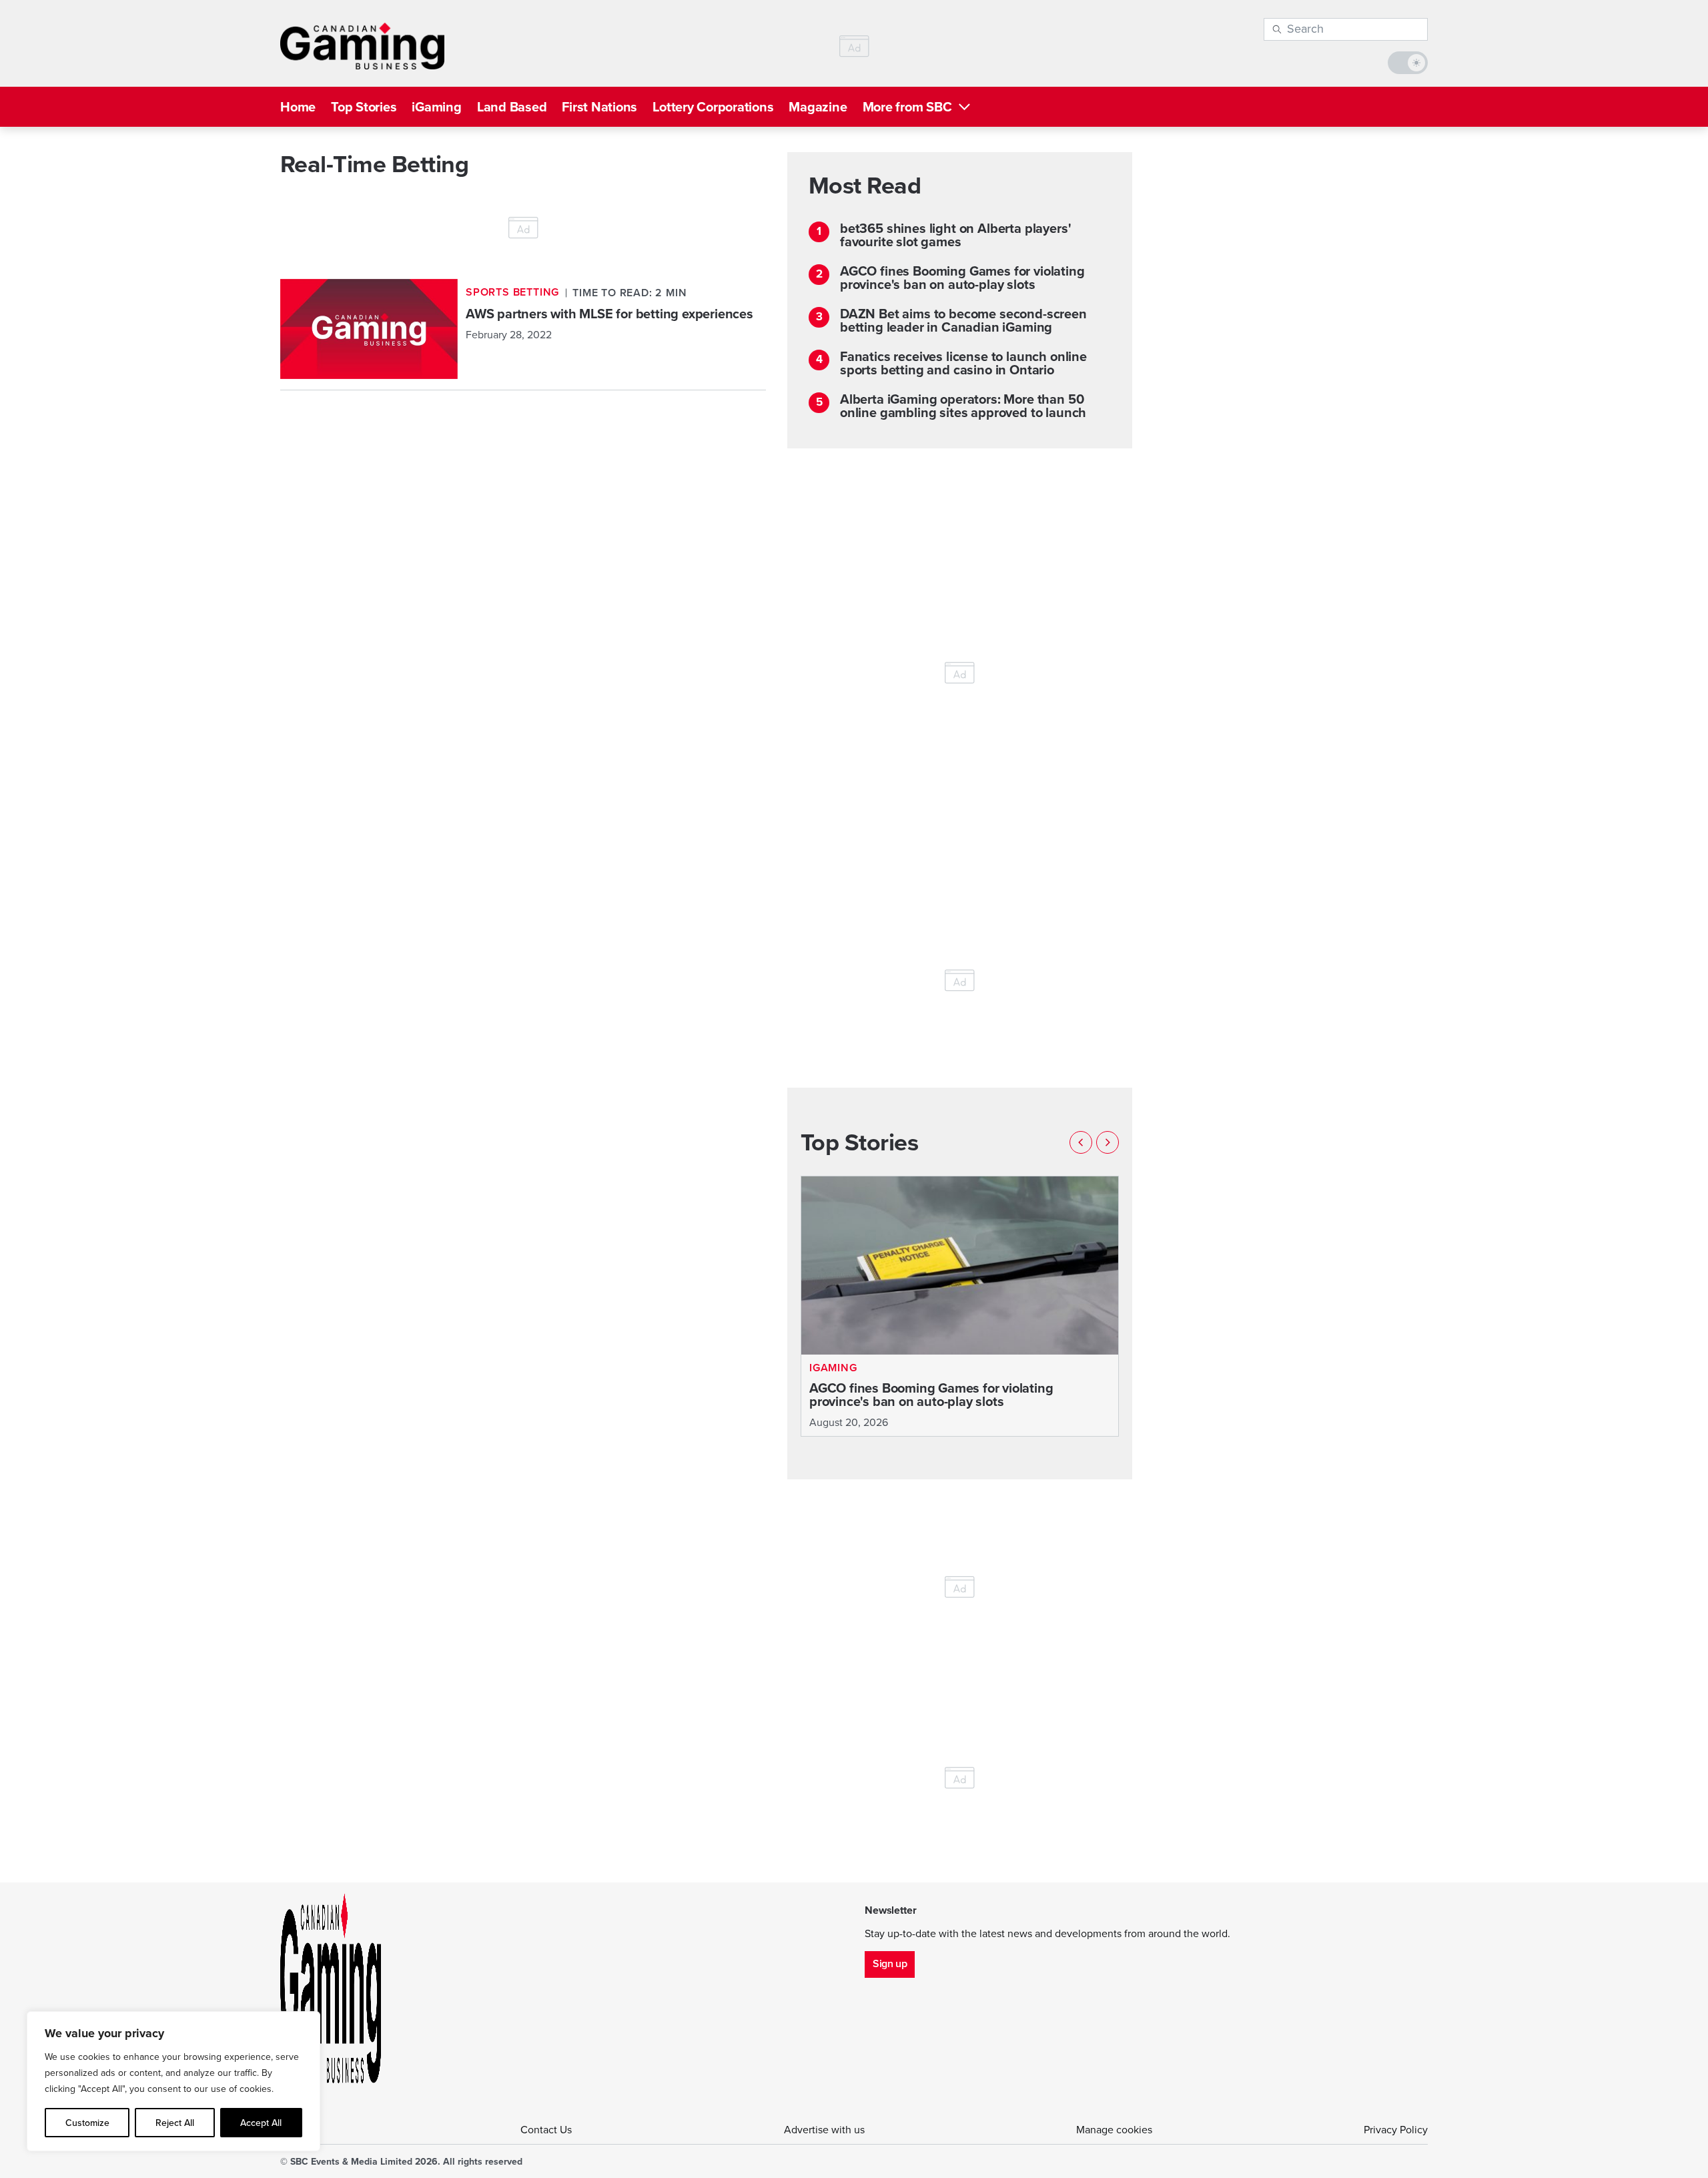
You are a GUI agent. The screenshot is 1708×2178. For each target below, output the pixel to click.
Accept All (261, 2123)
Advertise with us (824, 2130)
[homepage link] (362, 46)
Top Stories (364, 107)
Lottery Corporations (713, 107)
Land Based (512, 107)
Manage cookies (1114, 2130)
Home (298, 107)
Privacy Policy (1396, 2130)
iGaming (436, 107)
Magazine (818, 107)
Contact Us (546, 2130)
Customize (87, 2123)
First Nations (599, 107)
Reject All (175, 2123)
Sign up (890, 1963)
